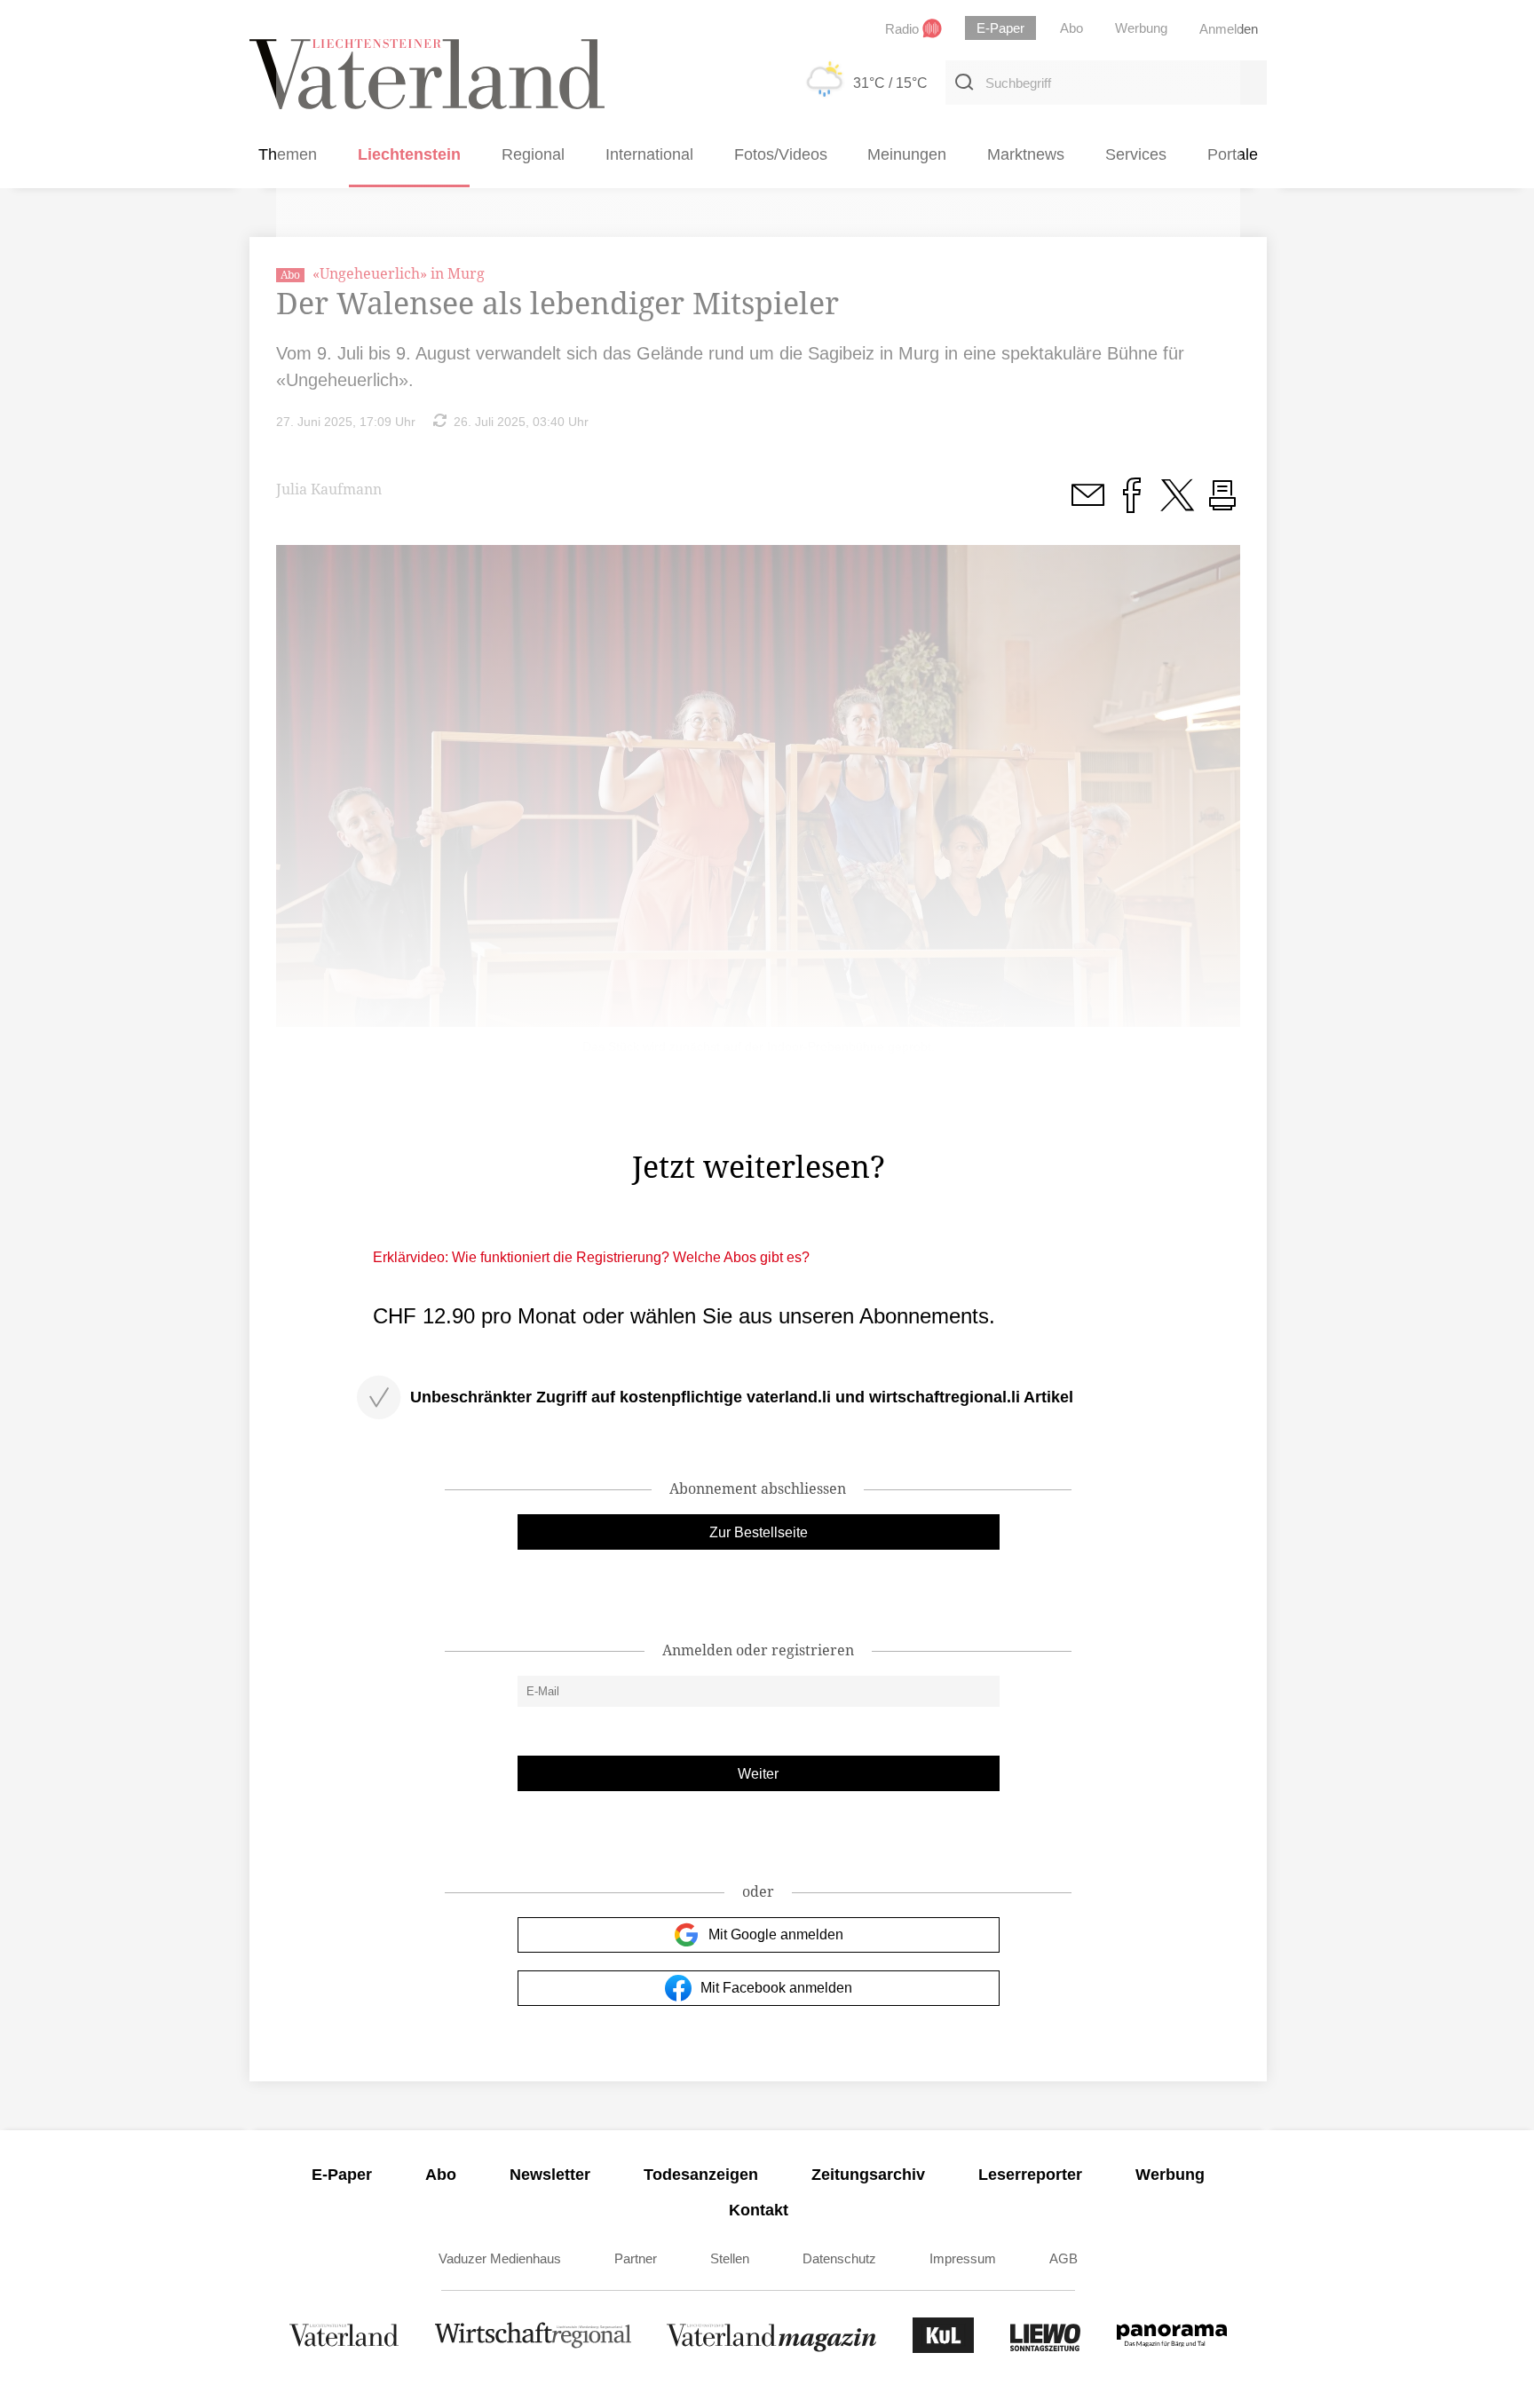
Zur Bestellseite (759, 1532)
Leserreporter (1030, 2175)
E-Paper (342, 2175)
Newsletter (550, 2175)
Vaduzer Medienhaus (500, 2258)
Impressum (963, 2258)
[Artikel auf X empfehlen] (1177, 505)
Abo (441, 2175)
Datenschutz (839, 2258)
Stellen (730, 2258)
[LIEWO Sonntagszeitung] (1046, 2348)
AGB (1064, 2258)
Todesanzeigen (701, 2175)
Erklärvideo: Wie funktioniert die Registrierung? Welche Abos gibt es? (591, 1257)
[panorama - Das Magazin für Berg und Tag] (1172, 2348)
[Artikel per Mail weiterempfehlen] (1087, 505)
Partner (636, 2258)
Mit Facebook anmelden (776, 1988)
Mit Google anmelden (776, 1934)
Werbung (1170, 2175)
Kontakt (759, 2210)
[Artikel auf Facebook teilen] (1132, 505)
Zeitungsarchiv (868, 2175)
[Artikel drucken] (1222, 505)
